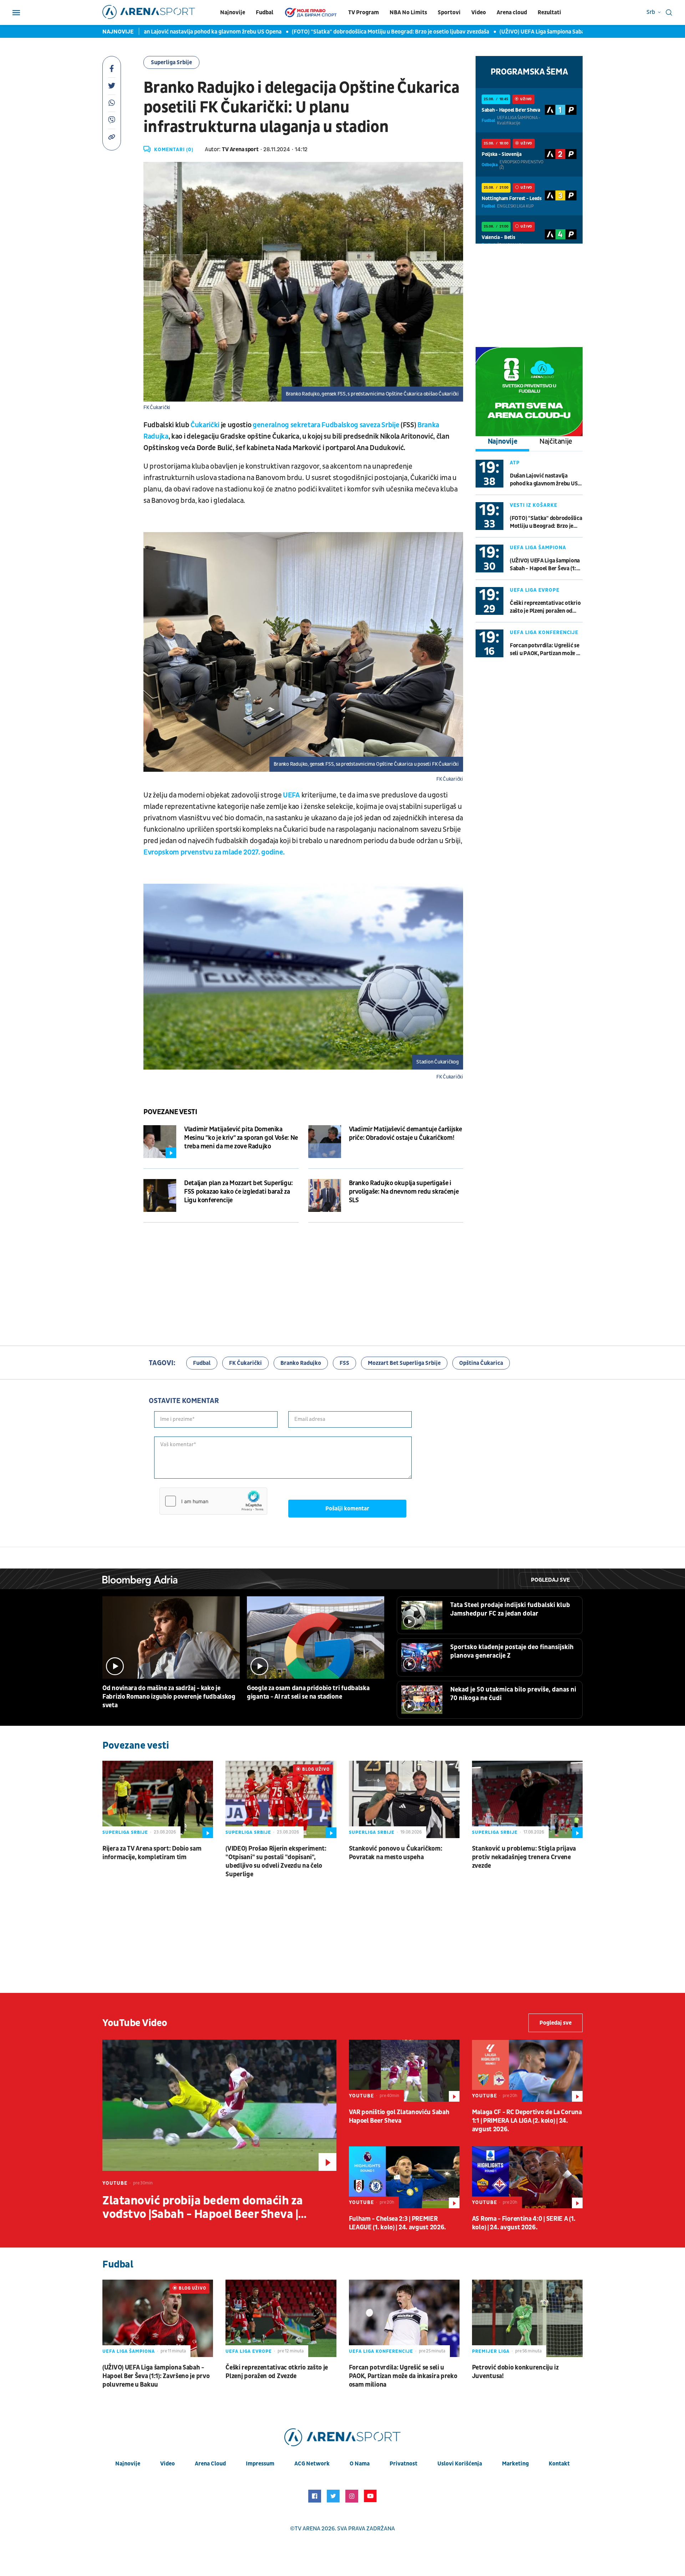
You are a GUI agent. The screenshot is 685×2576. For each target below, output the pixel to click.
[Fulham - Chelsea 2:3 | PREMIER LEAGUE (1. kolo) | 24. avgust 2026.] (404, 2177)
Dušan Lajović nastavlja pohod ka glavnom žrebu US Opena (150, 32)
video (168, 2464)
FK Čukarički (245, 1363)
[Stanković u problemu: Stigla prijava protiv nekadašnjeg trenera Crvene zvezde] (527, 1799)
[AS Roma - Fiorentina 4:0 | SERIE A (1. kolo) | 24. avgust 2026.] (527, 2177)
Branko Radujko (301, 1363)
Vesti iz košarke (534, 505)
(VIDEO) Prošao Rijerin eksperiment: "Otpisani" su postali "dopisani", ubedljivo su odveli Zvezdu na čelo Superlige (276, 1861)
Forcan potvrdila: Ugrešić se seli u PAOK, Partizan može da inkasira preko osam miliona (546, 650)
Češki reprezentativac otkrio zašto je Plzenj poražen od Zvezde (545, 607)
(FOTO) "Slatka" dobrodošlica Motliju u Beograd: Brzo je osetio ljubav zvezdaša (333, 32)
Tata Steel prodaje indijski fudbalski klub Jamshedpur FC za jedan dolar (510, 1609)
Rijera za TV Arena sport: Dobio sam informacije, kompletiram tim (152, 1853)
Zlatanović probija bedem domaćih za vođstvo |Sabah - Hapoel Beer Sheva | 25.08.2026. (203, 2208)
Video (479, 12)
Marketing (515, 2464)
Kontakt (559, 2464)
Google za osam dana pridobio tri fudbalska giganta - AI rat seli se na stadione (308, 1692)
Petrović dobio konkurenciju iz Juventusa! (515, 2372)
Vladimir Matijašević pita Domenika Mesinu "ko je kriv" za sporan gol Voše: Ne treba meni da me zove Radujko (241, 1138)
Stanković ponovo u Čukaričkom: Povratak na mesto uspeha (396, 1853)
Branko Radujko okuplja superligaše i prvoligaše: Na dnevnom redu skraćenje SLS (404, 1192)
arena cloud (210, 2464)
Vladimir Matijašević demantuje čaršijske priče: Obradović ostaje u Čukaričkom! (406, 1134)
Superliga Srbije (171, 62)
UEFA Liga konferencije (544, 632)
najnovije (128, 2464)
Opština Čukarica (481, 1363)
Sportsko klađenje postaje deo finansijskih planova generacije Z (512, 1651)
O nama (360, 2464)
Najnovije (233, 12)
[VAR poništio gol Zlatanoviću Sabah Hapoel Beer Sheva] (404, 2071)
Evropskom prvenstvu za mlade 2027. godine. (214, 852)
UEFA (291, 795)
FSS (344, 1363)
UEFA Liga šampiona (538, 548)
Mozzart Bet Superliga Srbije (404, 1363)
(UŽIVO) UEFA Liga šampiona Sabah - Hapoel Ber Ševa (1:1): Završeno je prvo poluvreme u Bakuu (546, 565)
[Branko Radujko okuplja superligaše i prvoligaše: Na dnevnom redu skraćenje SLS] (325, 1195)
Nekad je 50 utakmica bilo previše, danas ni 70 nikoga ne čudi (513, 1694)
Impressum (260, 2464)
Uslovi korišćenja (460, 2464)
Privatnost (404, 2464)
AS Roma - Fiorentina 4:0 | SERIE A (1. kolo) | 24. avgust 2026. (524, 2223)
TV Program (364, 12)
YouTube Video (135, 2023)
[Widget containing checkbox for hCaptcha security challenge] (213, 1501)
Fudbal (265, 12)
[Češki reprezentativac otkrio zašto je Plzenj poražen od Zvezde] (281, 2318)
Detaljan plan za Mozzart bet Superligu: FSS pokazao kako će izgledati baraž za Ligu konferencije (239, 1192)
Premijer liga (491, 2351)
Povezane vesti (170, 1112)
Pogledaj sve (550, 1580)
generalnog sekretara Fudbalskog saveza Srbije (326, 425)
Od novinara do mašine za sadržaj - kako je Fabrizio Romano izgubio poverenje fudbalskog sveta (169, 1697)
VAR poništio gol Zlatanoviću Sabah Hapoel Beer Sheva (399, 2116)
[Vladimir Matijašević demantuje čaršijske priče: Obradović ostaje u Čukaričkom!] (325, 1142)
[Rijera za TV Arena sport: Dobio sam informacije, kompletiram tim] (158, 1799)
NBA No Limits (408, 12)
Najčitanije (556, 442)
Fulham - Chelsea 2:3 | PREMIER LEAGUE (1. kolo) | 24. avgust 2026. (398, 2223)
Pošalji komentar (347, 1509)
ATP (515, 463)
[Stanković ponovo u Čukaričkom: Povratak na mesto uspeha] (404, 1799)
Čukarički (205, 425)
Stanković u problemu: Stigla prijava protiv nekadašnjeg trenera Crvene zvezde (524, 1857)
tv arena (308, 2529)
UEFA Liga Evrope (535, 590)
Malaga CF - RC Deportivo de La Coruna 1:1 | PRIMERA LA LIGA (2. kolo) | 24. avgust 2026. (527, 2121)
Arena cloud (512, 12)
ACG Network (312, 2464)
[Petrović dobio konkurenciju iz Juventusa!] (527, 2318)
